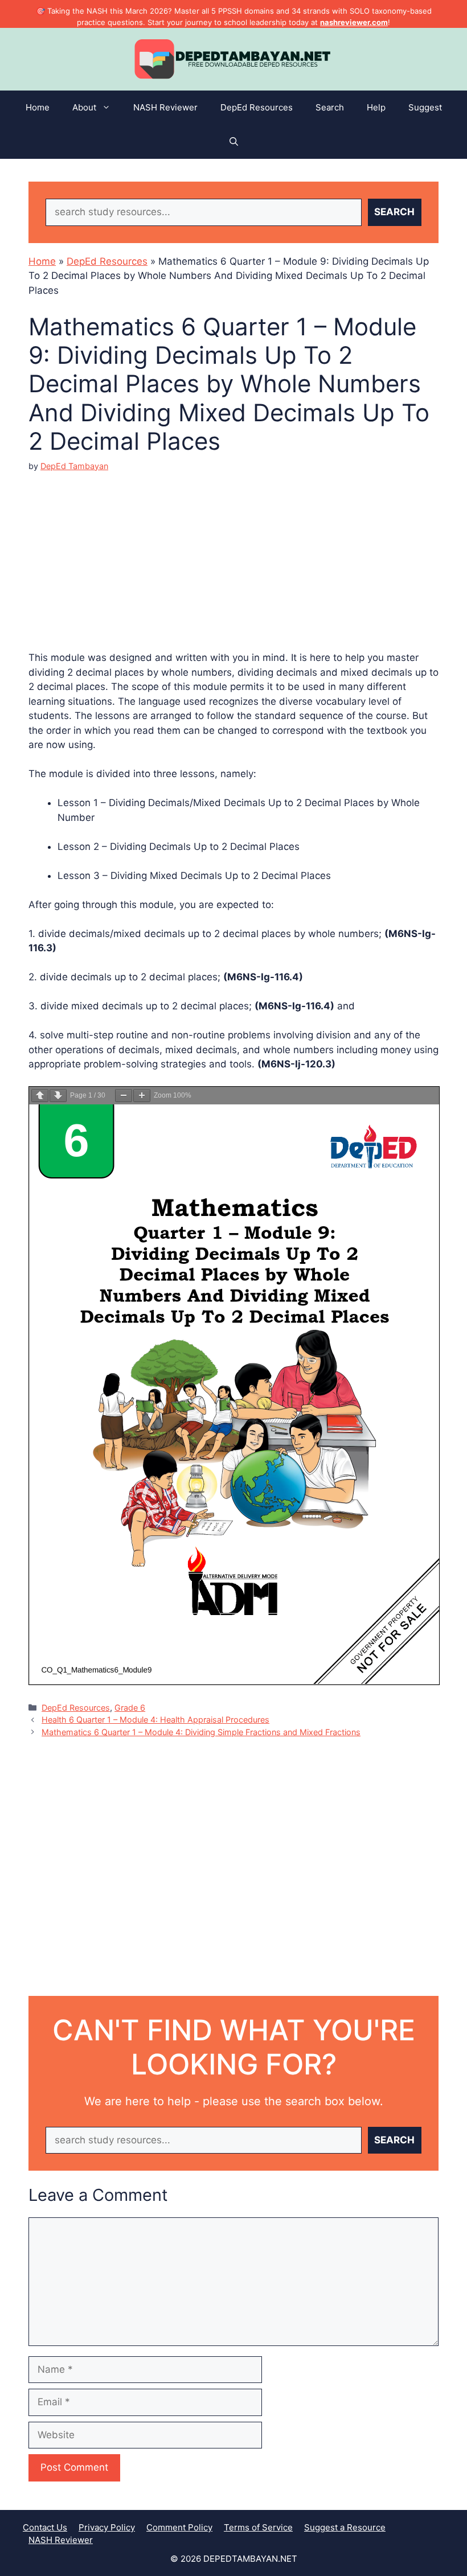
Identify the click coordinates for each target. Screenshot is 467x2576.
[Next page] (58, 1096)
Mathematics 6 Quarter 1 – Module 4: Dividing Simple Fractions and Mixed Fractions (201, 1732)
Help (376, 107)
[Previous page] (40, 1096)
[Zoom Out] (124, 1096)
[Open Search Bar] (234, 142)
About (84, 107)
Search (330, 107)
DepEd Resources (257, 107)
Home (38, 107)
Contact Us (45, 2527)
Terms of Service (258, 2527)
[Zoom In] (142, 1096)
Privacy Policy (107, 2527)
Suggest (425, 107)
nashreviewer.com (354, 22)
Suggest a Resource (345, 2527)
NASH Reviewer (165, 107)
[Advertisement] (233, 552)
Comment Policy (179, 2527)
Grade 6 (130, 1708)
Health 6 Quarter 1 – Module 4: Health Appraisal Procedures (155, 1720)
